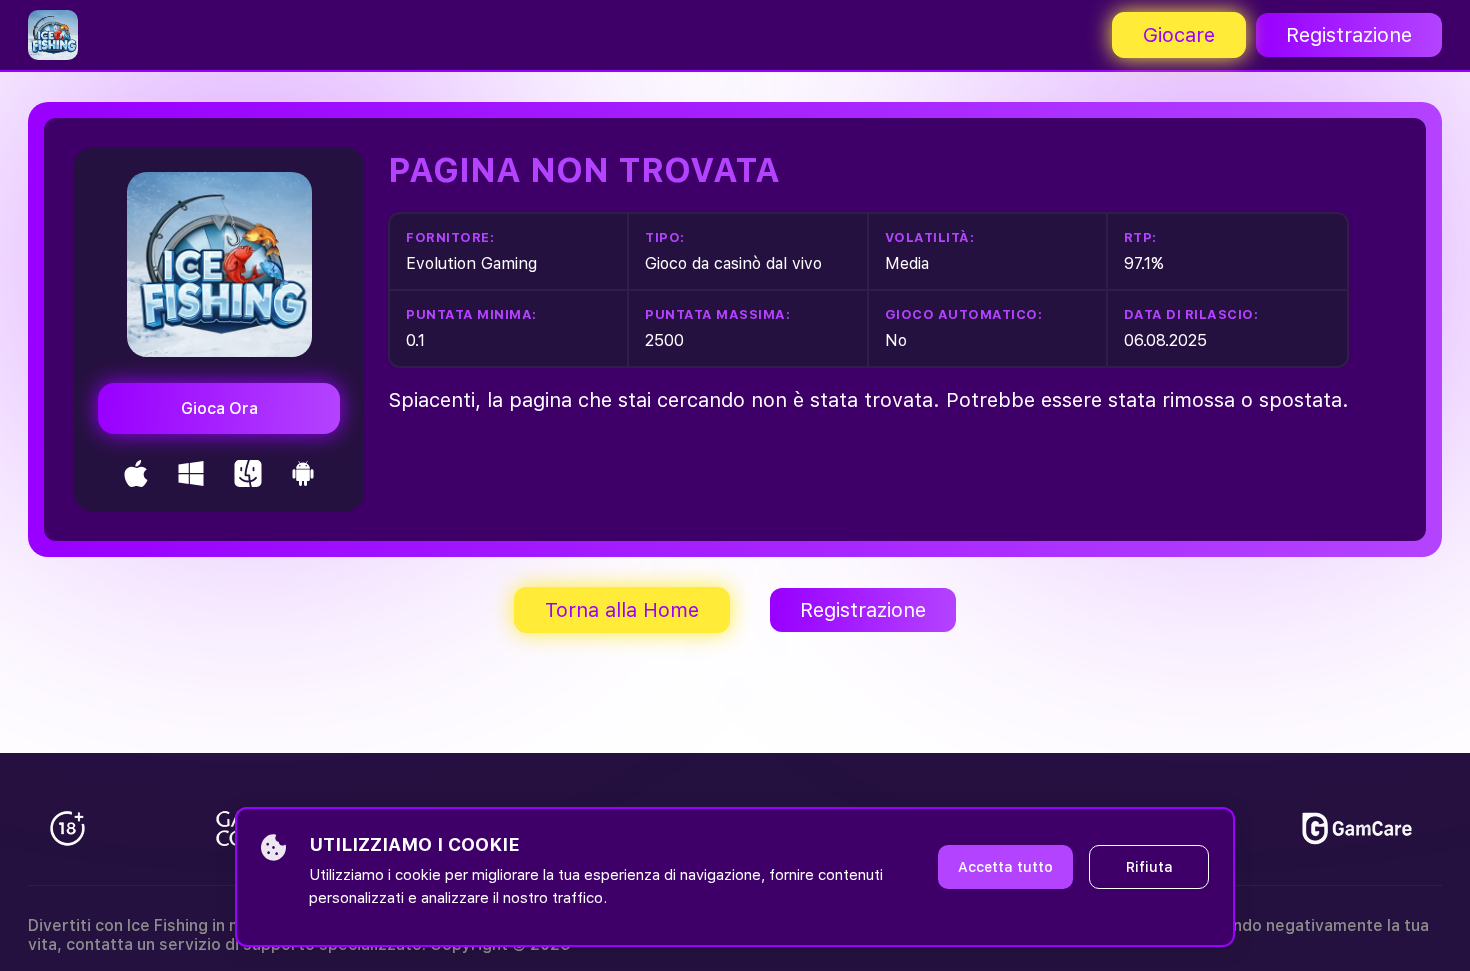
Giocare (1179, 35)
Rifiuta (1149, 867)
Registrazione (1349, 35)
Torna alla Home (622, 610)
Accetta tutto (1005, 867)
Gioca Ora (219, 408)
